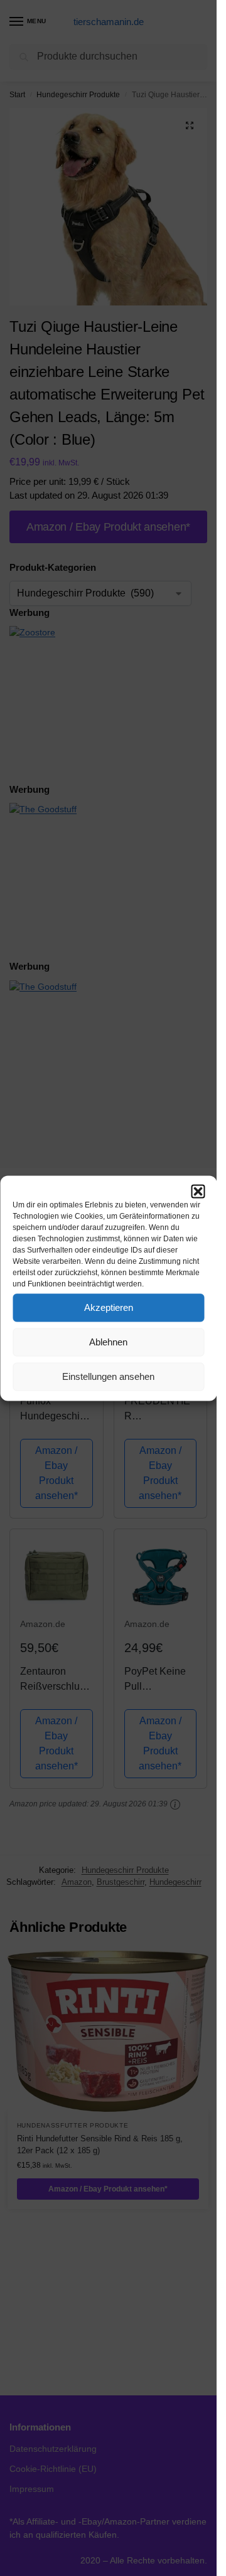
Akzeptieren (109, 1307)
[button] (198, 1191)
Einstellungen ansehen (108, 1376)
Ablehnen (108, 1342)
